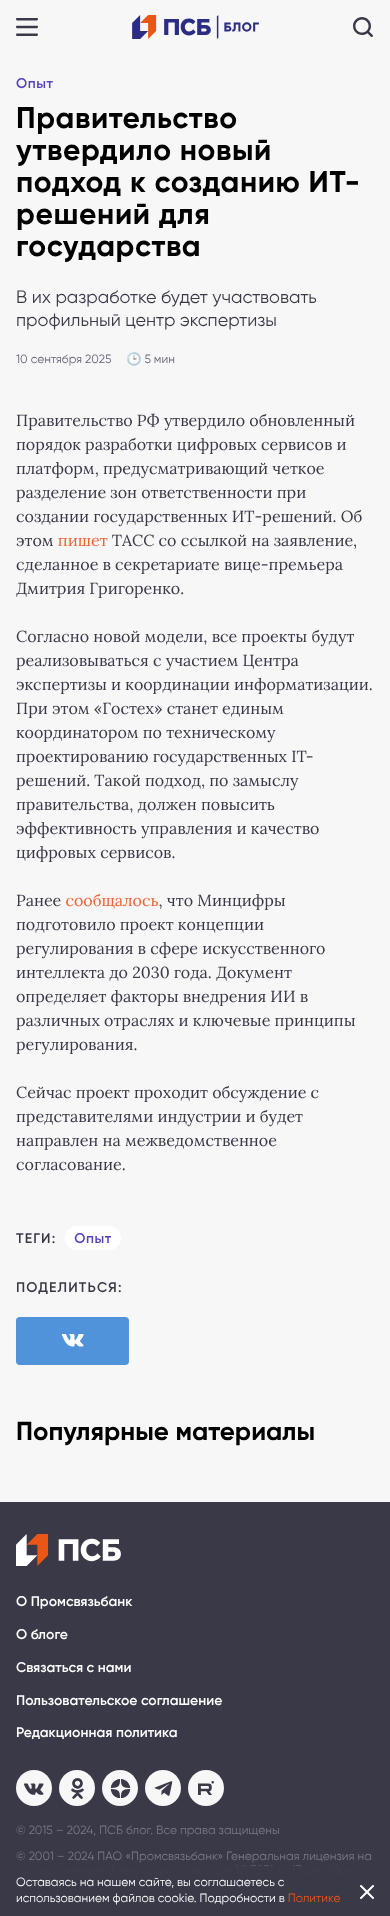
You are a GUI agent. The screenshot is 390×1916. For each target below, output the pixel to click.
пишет (83, 541)
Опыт (34, 83)
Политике (314, 1898)
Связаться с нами (73, 1667)
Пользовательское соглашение (119, 1700)
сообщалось (111, 901)
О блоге (42, 1634)
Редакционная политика (97, 1732)
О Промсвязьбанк (74, 1601)
